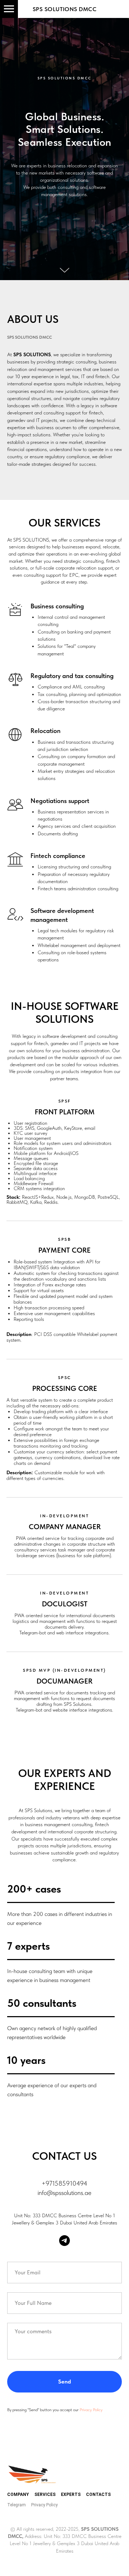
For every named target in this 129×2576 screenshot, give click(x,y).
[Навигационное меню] (9, 9)
